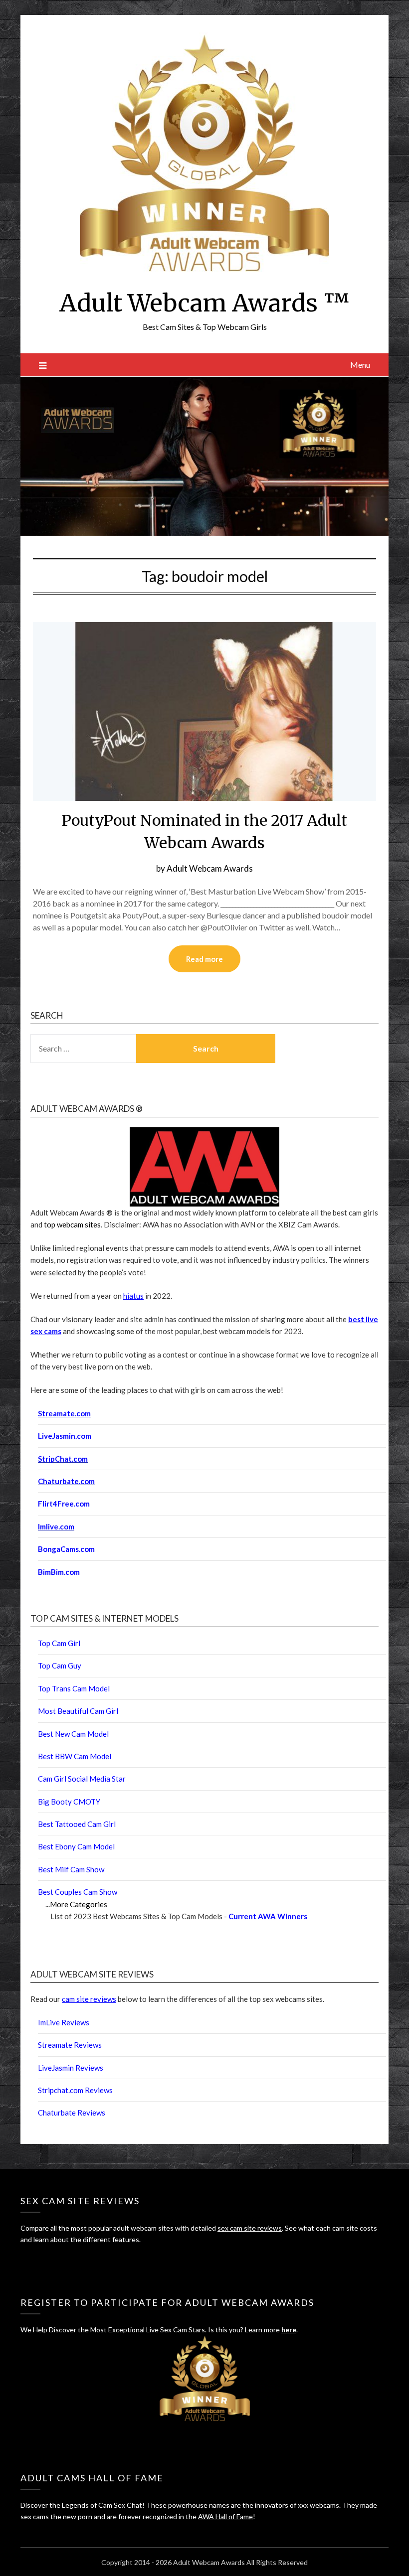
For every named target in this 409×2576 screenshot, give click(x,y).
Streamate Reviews (70, 2045)
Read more (204, 959)
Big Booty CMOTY (69, 1802)
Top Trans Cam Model (74, 1688)
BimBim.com (59, 1572)
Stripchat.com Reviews (75, 2090)
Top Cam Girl (59, 1643)
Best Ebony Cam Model (76, 1846)
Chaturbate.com (66, 1481)
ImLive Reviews (64, 2022)
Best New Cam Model (73, 1734)
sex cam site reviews (250, 2228)
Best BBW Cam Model (75, 1756)
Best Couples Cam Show (78, 1892)
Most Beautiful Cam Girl (78, 1711)
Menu (360, 365)
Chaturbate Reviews (72, 2113)
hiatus (133, 1296)
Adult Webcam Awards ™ (204, 303)
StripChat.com (63, 1459)
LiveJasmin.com (65, 1436)
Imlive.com (56, 1526)
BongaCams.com (66, 1549)
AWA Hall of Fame (225, 2516)
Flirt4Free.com (64, 1504)
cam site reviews (89, 1999)
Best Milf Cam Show (71, 1869)
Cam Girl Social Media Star (82, 1779)
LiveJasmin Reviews (71, 2068)
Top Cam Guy (60, 1666)
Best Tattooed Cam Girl (77, 1824)
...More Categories (76, 1904)
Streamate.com (64, 1413)
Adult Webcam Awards (210, 868)
